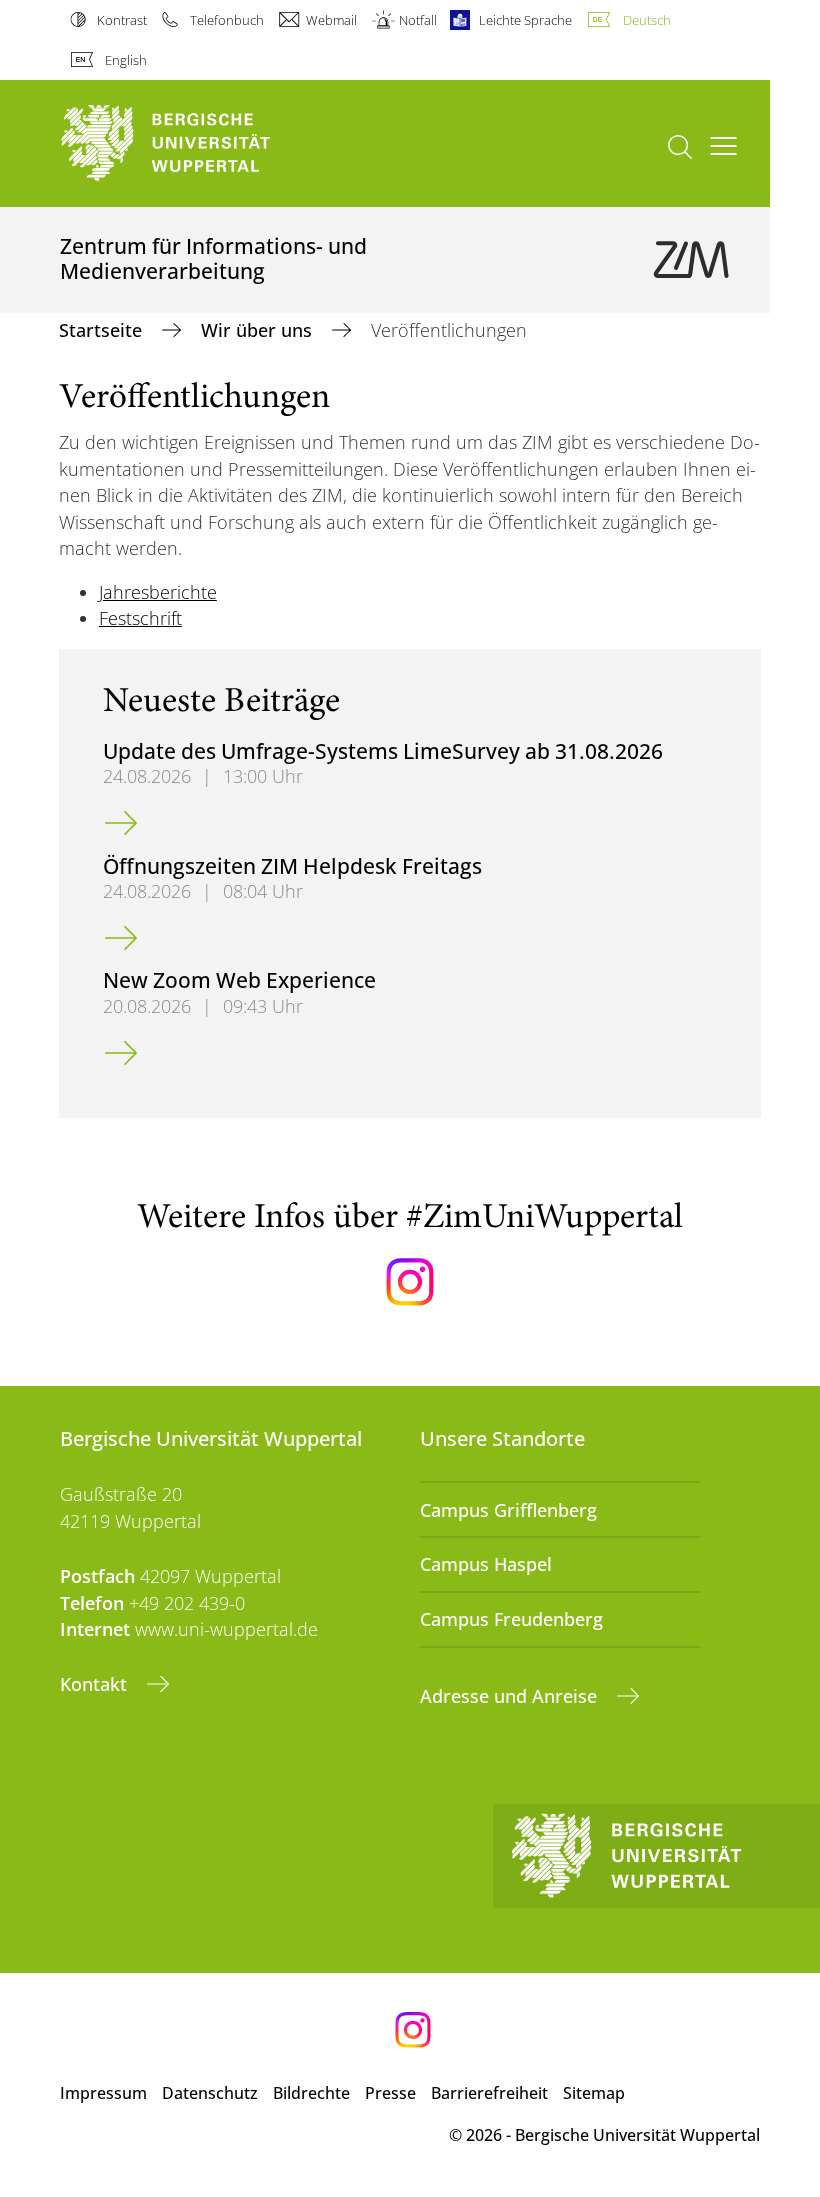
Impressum (103, 2093)
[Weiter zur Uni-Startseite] (200, 143)
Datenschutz (210, 2093)
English (126, 60)
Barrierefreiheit (489, 2093)
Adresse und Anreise (511, 1696)
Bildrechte (311, 2093)
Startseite (103, 330)
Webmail (331, 20)
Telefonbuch (226, 20)
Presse (390, 2093)
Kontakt (96, 1684)
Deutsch (646, 20)
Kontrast (122, 20)
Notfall (418, 20)
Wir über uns (259, 330)
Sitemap (594, 2093)
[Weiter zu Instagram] (410, 1282)
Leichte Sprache (525, 20)
